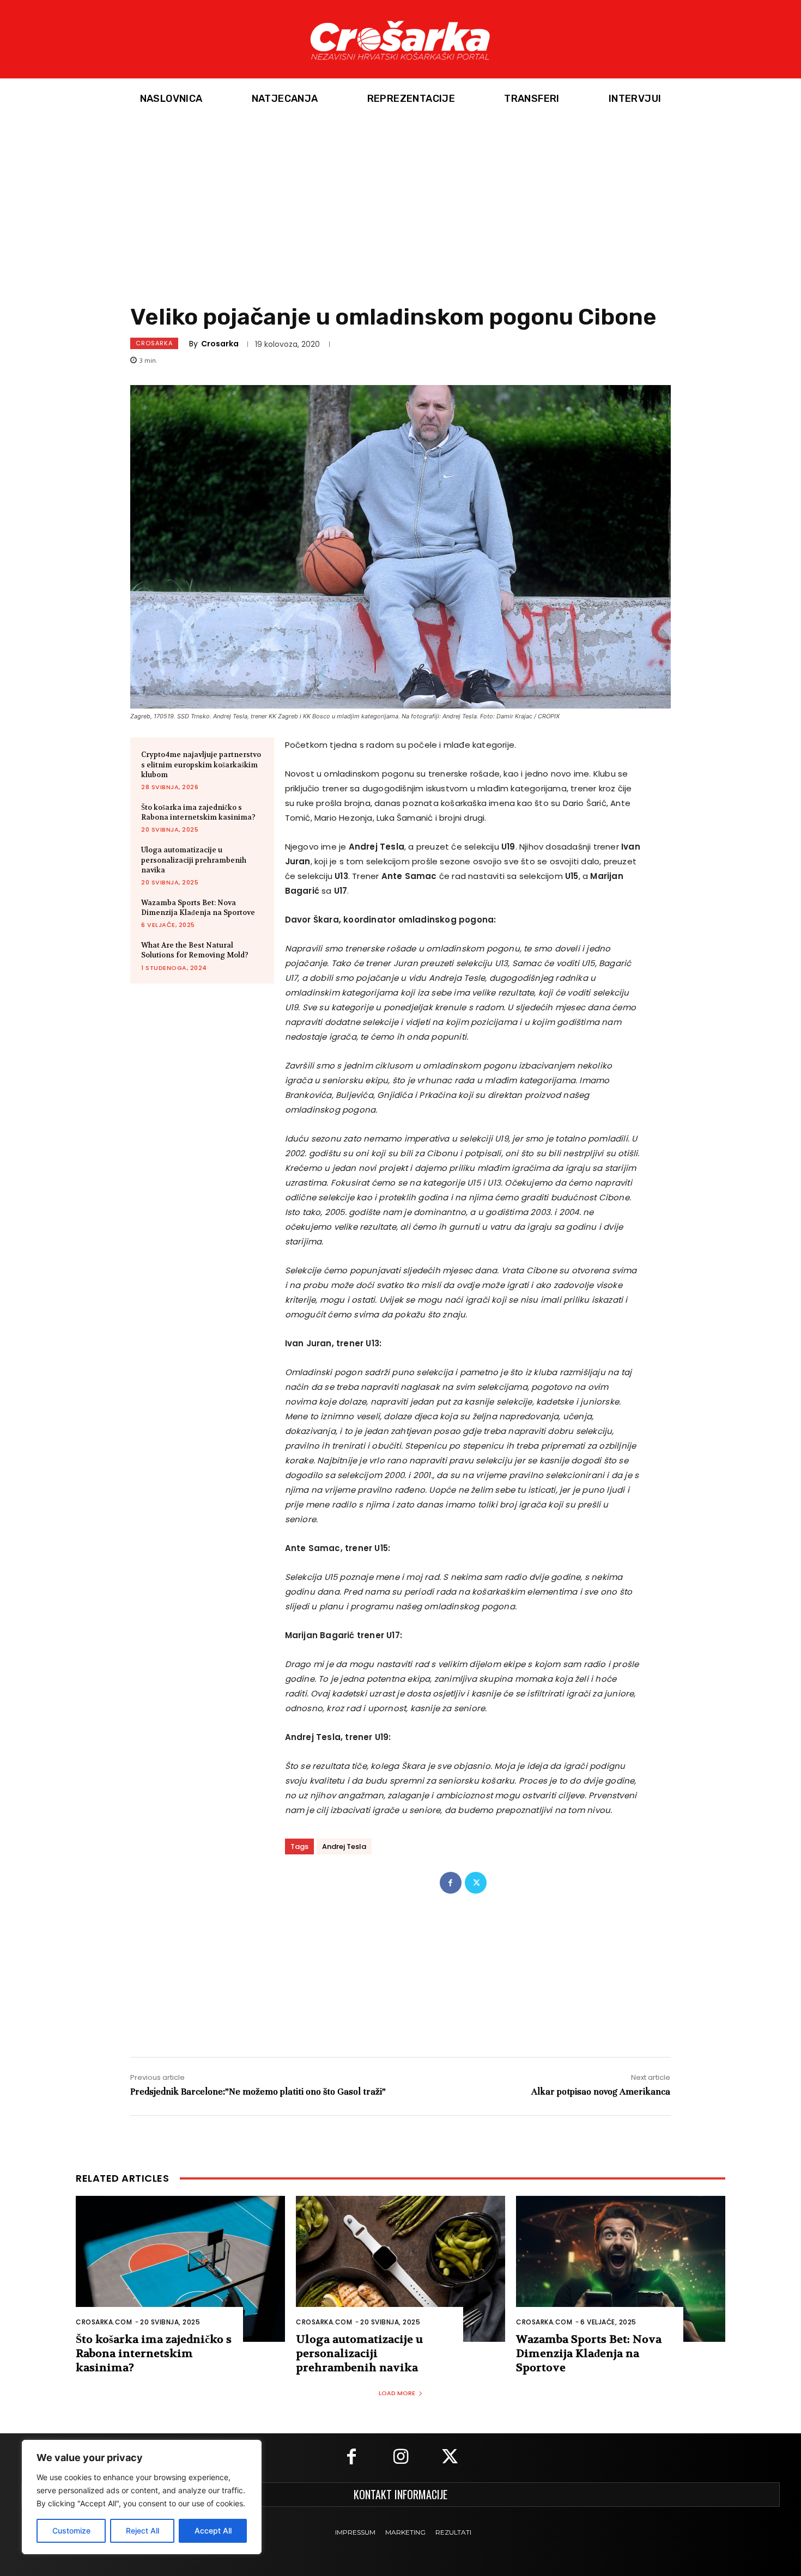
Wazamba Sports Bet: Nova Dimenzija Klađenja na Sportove (198, 908)
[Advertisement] (400, 201)
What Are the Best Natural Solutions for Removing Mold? (195, 950)
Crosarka (154, 343)
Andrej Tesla (344, 1846)
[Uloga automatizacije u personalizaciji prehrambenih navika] (400, 2269)
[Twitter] (476, 1883)
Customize (71, 2531)
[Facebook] (451, 1883)
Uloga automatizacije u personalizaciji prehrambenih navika (194, 860)
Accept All (213, 2531)
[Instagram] (400, 2458)
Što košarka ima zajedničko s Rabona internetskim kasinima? (198, 812)
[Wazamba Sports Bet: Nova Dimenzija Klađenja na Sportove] (621, 2269)
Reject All (142, 2531)
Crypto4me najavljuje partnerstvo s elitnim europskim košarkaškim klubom (201, 764)
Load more (397, 2393)
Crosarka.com (104, 2322)
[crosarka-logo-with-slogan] (400, 39)
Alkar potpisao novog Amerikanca (601, 2092)
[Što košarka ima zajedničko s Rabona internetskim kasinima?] (180, 2269)
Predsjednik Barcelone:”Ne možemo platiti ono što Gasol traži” (258, 2092)
